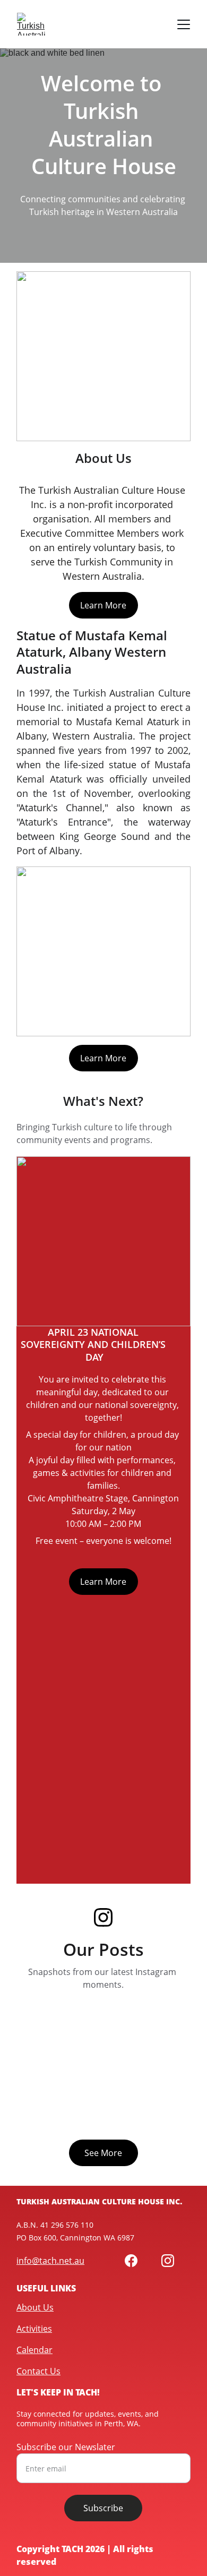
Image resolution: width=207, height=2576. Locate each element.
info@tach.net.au (50, 2261)
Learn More (103, 605)
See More (103, 2153)
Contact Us (38, 2371)
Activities (34, 2329)
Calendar (34, 2350)
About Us (35, 2307)
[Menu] (184, 24)
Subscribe (103, 2508)
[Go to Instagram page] (103, 1917)
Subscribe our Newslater (66, 2447)
